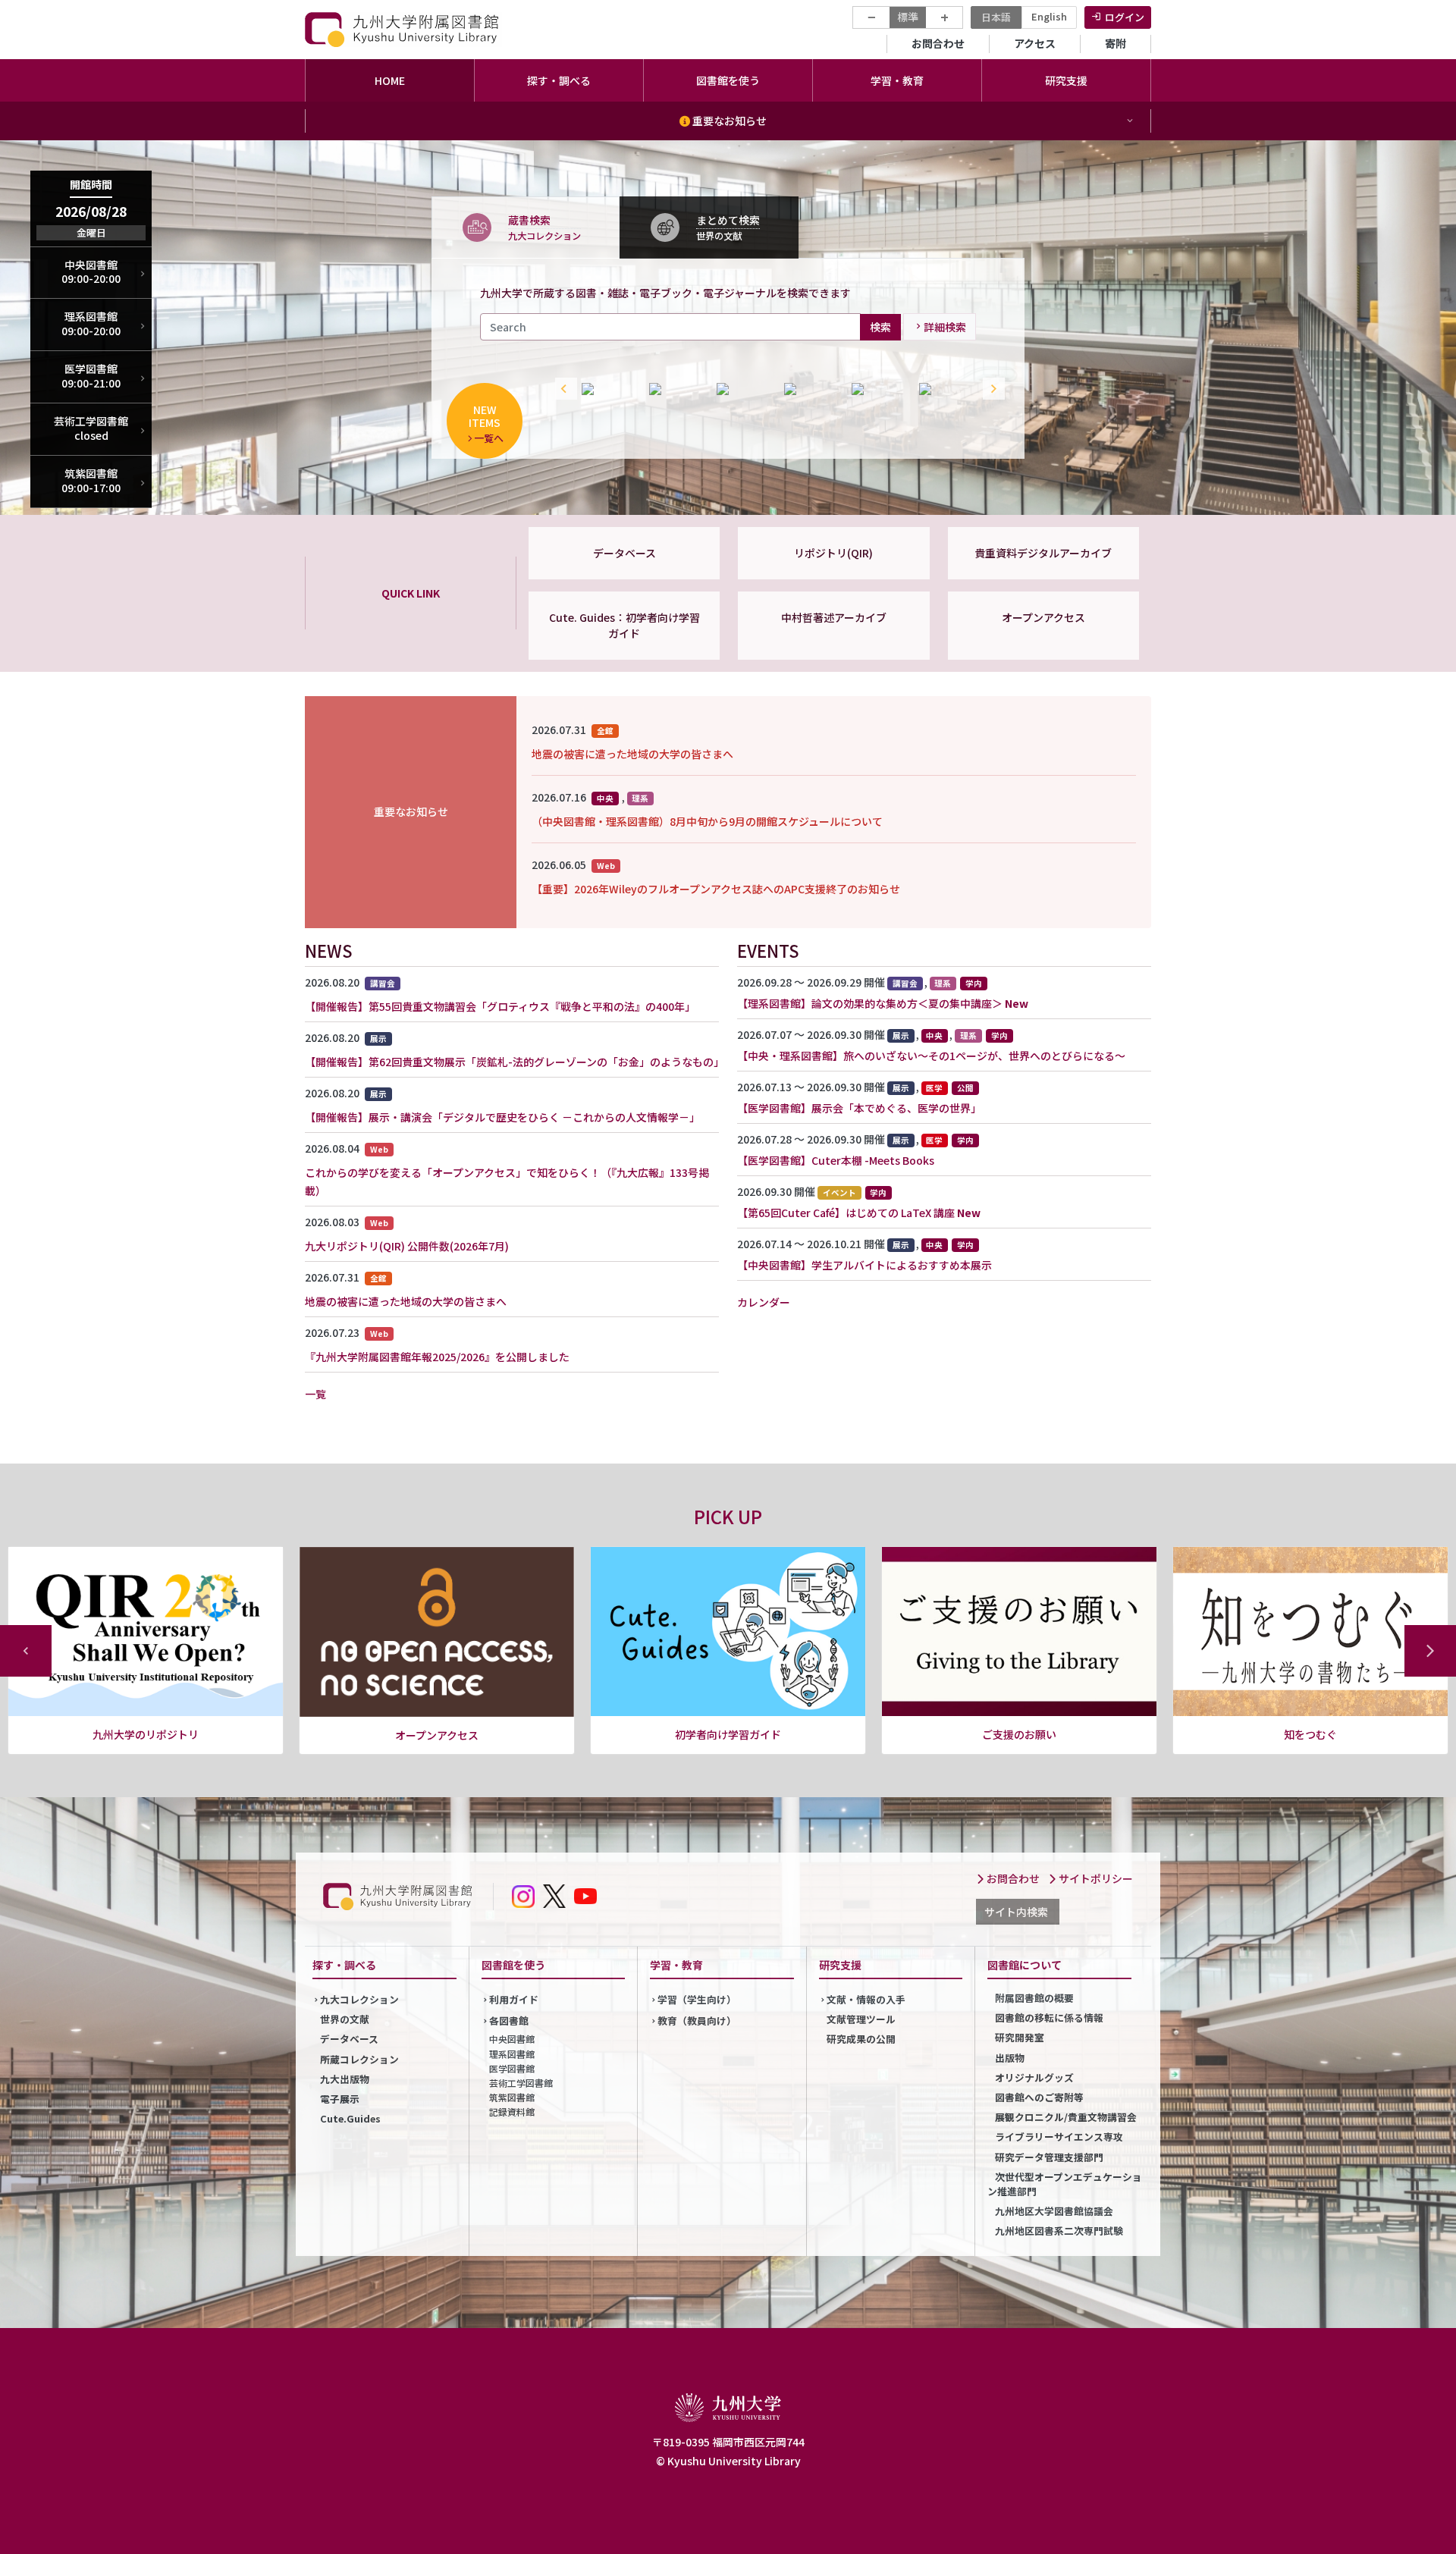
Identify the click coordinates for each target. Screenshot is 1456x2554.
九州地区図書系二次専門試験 (1059, 2231)
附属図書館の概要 (1034, 1998)
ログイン (1125, 17)
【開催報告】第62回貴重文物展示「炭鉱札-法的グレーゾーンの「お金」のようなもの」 (515, 1062)
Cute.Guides (350, 2118)
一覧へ (489, 438)
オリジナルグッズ (1034, 2077)
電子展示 (340, 2099)
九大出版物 (345, 2079)
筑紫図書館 (512, 2097)
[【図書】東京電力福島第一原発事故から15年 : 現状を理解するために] (945, 389)
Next (990, 389)
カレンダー (764, 1302)
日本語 (996, 17)
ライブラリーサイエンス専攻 (1059, 2137)
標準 (908, 17)
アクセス (1035, 43)
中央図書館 (512, 2039)
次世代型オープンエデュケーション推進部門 (1065, 2184)
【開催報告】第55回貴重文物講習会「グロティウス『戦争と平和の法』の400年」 (500, 1006)
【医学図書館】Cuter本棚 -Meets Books (836, 1160)
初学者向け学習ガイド (437, 1734)
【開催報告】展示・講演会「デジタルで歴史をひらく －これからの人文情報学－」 (502, 1117)
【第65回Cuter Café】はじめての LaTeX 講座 (846, 1213)
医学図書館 (512, 2068)
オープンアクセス (1043, 617)
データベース (624, 553)
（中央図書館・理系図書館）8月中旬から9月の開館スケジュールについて (707, 821)
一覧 (315, 1394)
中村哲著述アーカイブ (834, 617)
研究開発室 (1020, 2037)
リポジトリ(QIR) (833, 553)
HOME (390, 80)
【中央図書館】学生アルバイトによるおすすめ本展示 (864, 1265)
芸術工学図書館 (521, 2083)
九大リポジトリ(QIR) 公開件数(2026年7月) (407, 1246)
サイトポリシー (1095, 1878)
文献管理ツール (861, 2019)
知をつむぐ (1019, 1734)
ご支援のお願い (728, 1734)
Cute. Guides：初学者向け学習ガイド (624, 625)
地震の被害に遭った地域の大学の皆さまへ (632, 754)
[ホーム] (403, 29)
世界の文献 (345, 2019)
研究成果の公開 (861, 2039)
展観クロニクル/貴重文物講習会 (1066, 2117)
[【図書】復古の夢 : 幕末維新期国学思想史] (810, 389)
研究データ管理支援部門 (1049, 2157)
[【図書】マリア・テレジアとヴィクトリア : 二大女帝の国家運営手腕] (743, 389)
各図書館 (509, 2021)
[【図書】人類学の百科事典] (675, 389)
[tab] (526, 227)
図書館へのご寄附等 (1039, 2097)
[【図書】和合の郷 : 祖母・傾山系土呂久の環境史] (878, 389)
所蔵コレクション (359, 2059)
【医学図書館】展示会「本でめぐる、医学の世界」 (859, 1108)
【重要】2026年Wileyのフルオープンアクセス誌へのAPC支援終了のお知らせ (716, 889)
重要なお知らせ (728, 121)
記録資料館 (512, 2112)
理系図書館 (512, 2054)
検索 (880, 326)
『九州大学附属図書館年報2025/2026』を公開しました (437, 1357)
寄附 (1116, 43)
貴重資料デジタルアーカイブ (1043, 553)
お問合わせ (938, 43)
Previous (563, 389)
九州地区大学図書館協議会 (1054, 2211)
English (1049, 16)
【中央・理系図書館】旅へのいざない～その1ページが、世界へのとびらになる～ (931, 1056)
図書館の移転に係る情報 (1049, 2017)
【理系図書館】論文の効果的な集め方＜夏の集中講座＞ (870, 1003)
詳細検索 (945, 327)
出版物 (1010, 2058)
